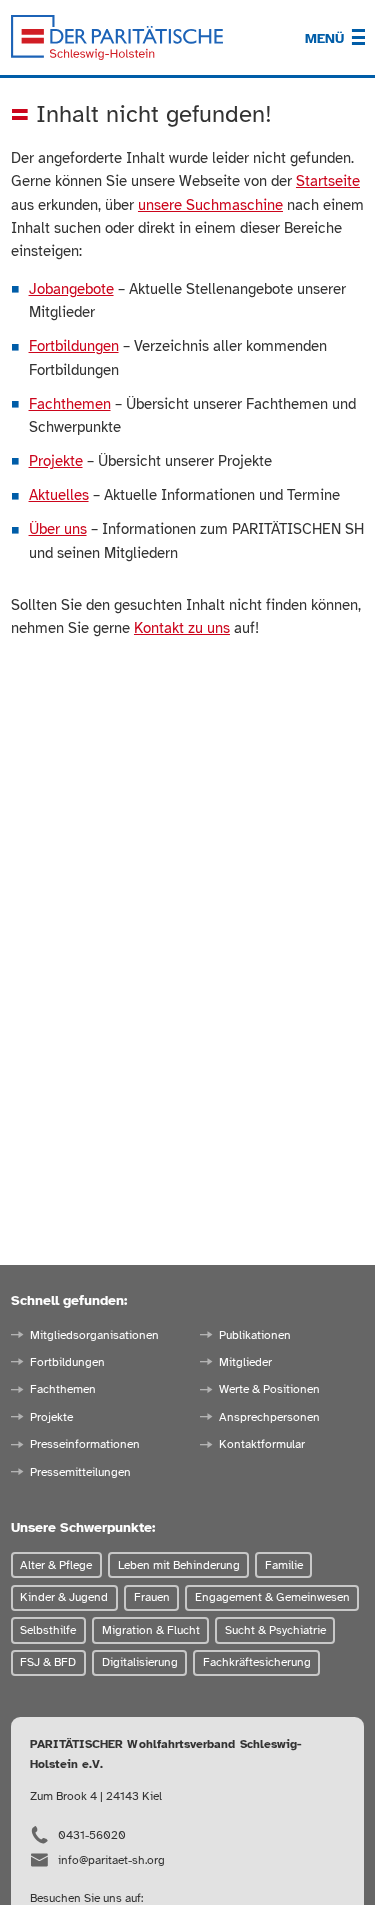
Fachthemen (70, 404)
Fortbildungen (74, 346)
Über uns (58, 529)
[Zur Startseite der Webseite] (117, 38)
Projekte (56, 461)
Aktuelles (59, 495)
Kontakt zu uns (182, 628)
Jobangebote (71, 289)
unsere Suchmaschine (210, 205)
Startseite (328, 181)
